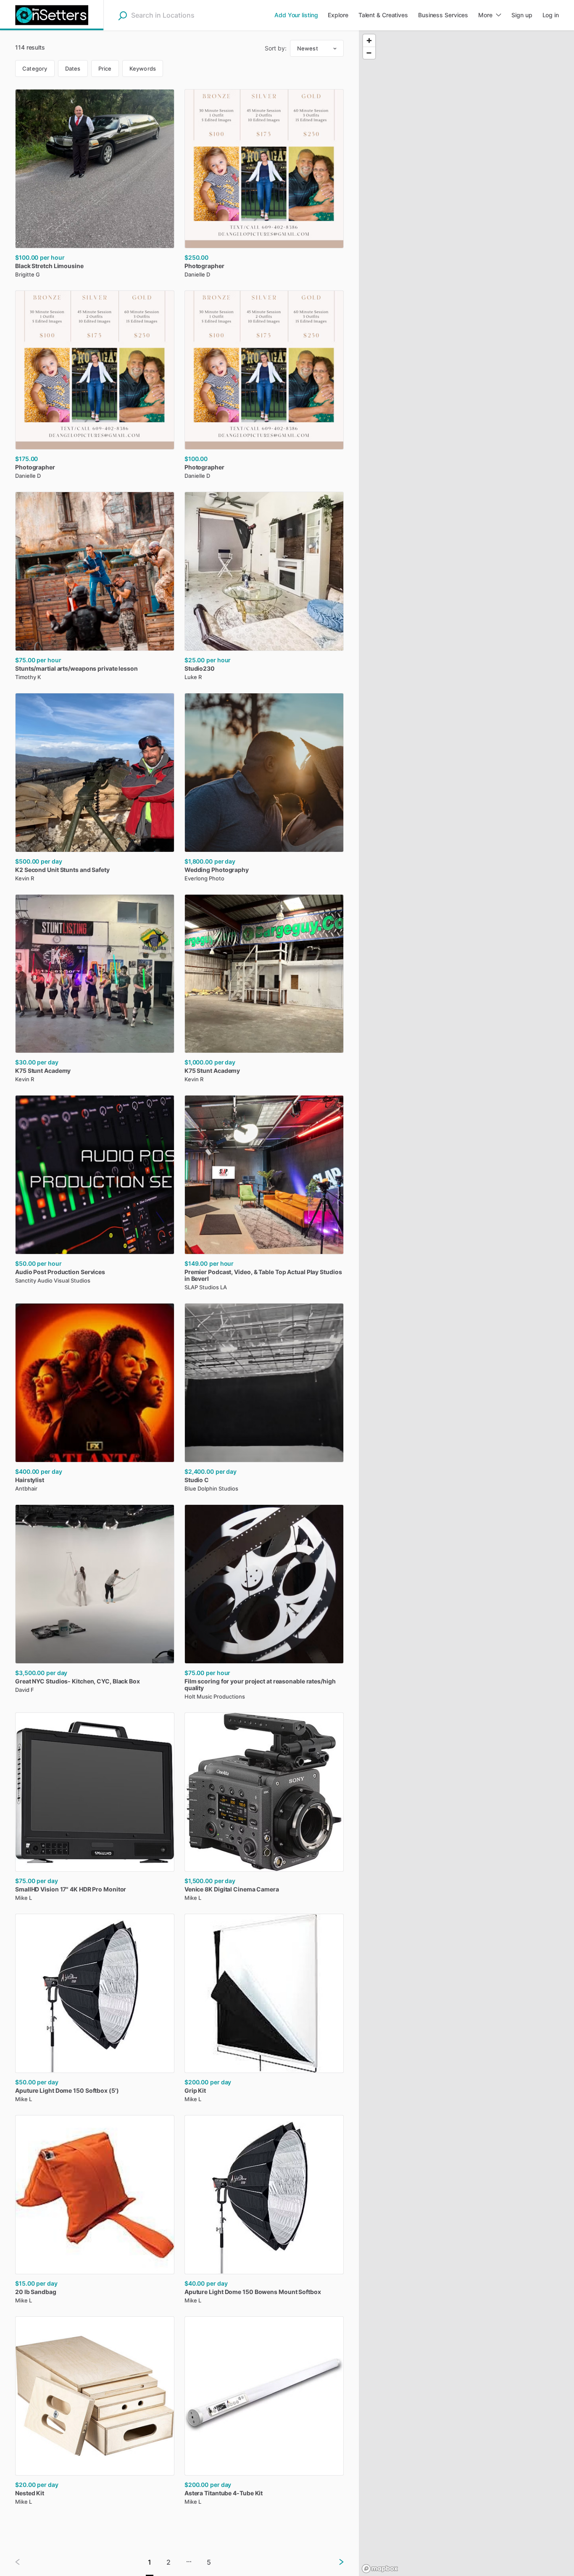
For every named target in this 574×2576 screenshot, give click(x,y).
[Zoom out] (369, 53)
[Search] (122, 16)
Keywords (143, 68)
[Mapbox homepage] (380, 2569)
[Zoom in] (369, 41)
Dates (73, 68)
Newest (308, 48)
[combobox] (184, 15)
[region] (466, 1303)
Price (105, 68)
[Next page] (334, 2562)
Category (35, 68)
